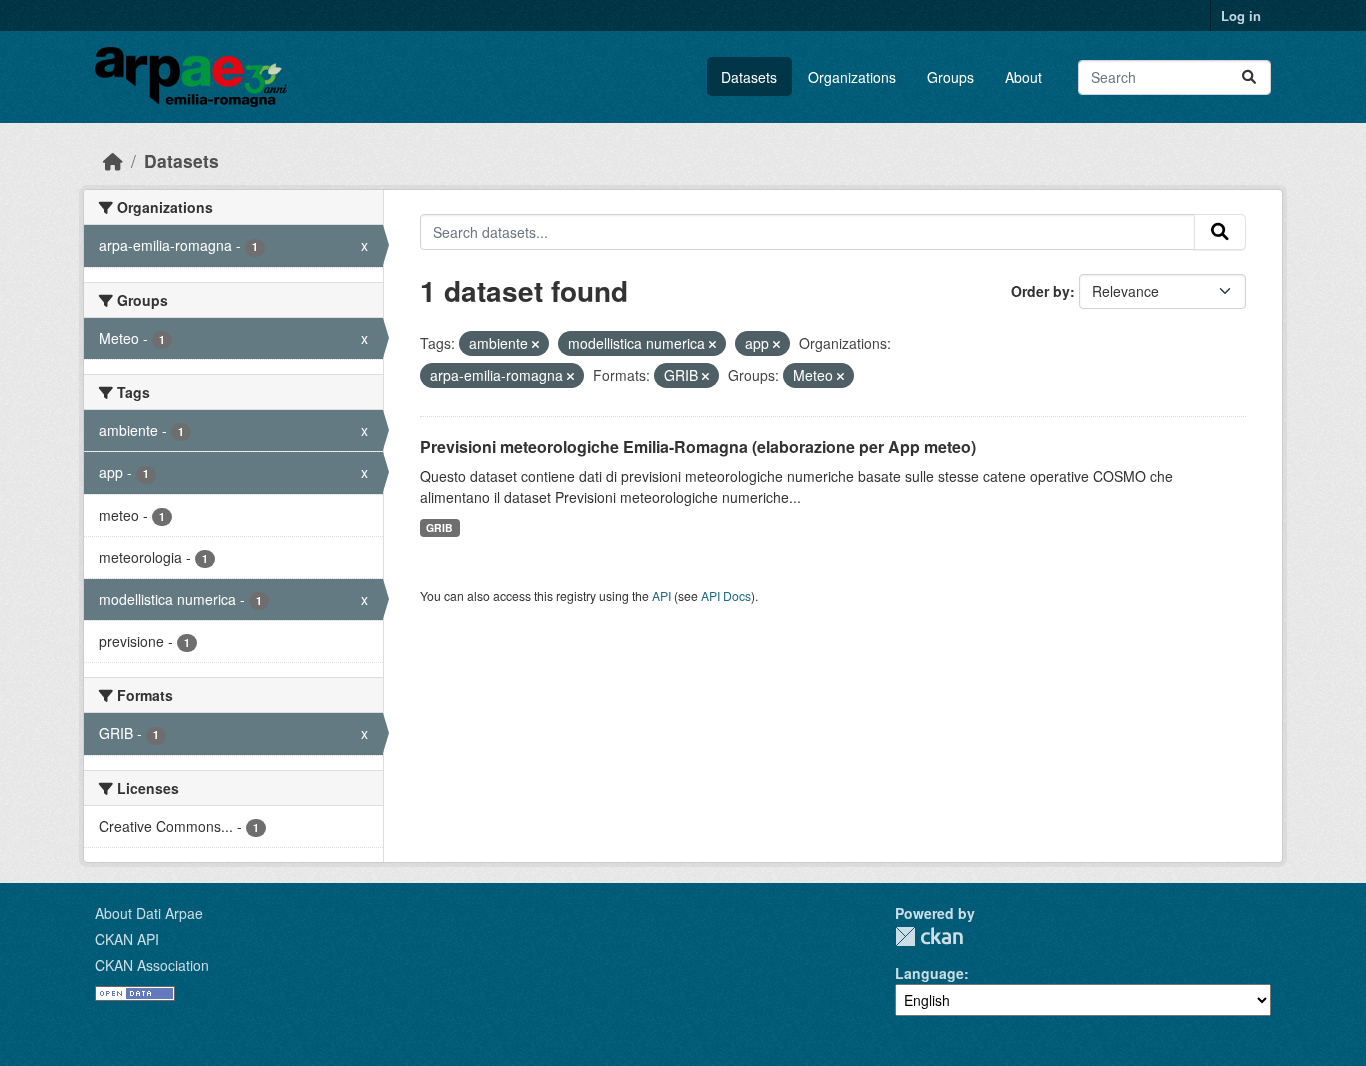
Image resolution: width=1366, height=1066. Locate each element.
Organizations (852, 77)
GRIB (439, 527)
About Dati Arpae (149, 913)
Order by (1040, 291)
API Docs (726, 595)
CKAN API (127, 939)
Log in (1241, 15)
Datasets (749, 77)
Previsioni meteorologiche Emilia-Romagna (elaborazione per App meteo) (698, 446)
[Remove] (535, 344)
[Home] (113, 160)
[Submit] (1249, 77)
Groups (950, 77)
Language (929, 973)
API (661, 595)
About (1023, 77)
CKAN (929, 936)
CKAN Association (152, 965)
